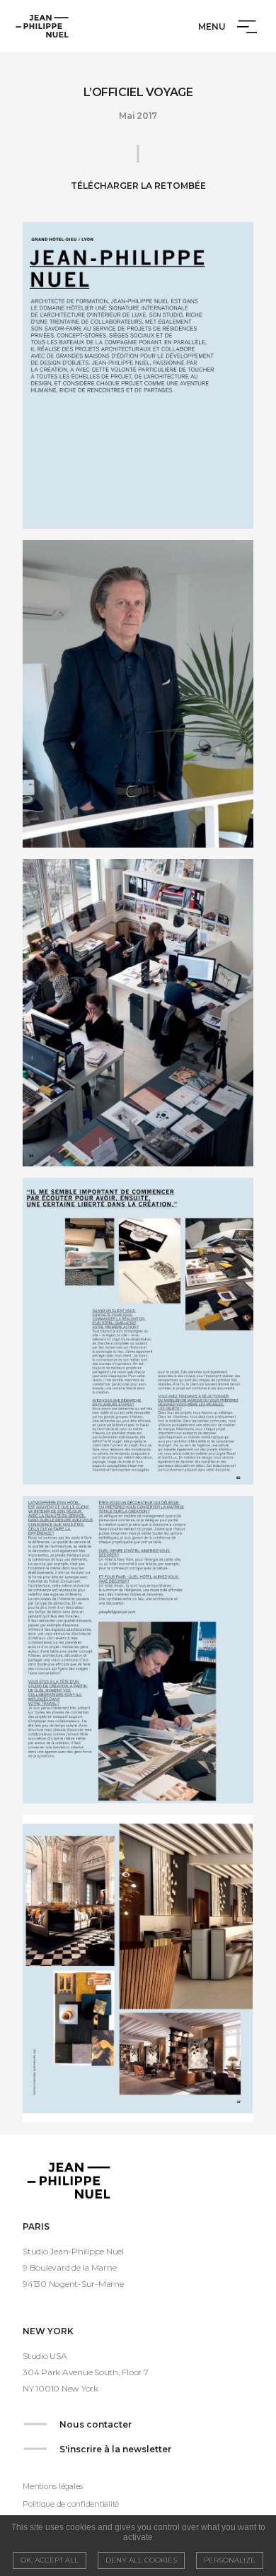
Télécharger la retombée (138, 186)
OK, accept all (50, 2560)
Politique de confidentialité (71, 2504)
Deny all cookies (141, 2560)
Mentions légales (53, 2486)
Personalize (230, 2560)
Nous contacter (96, 2424)
